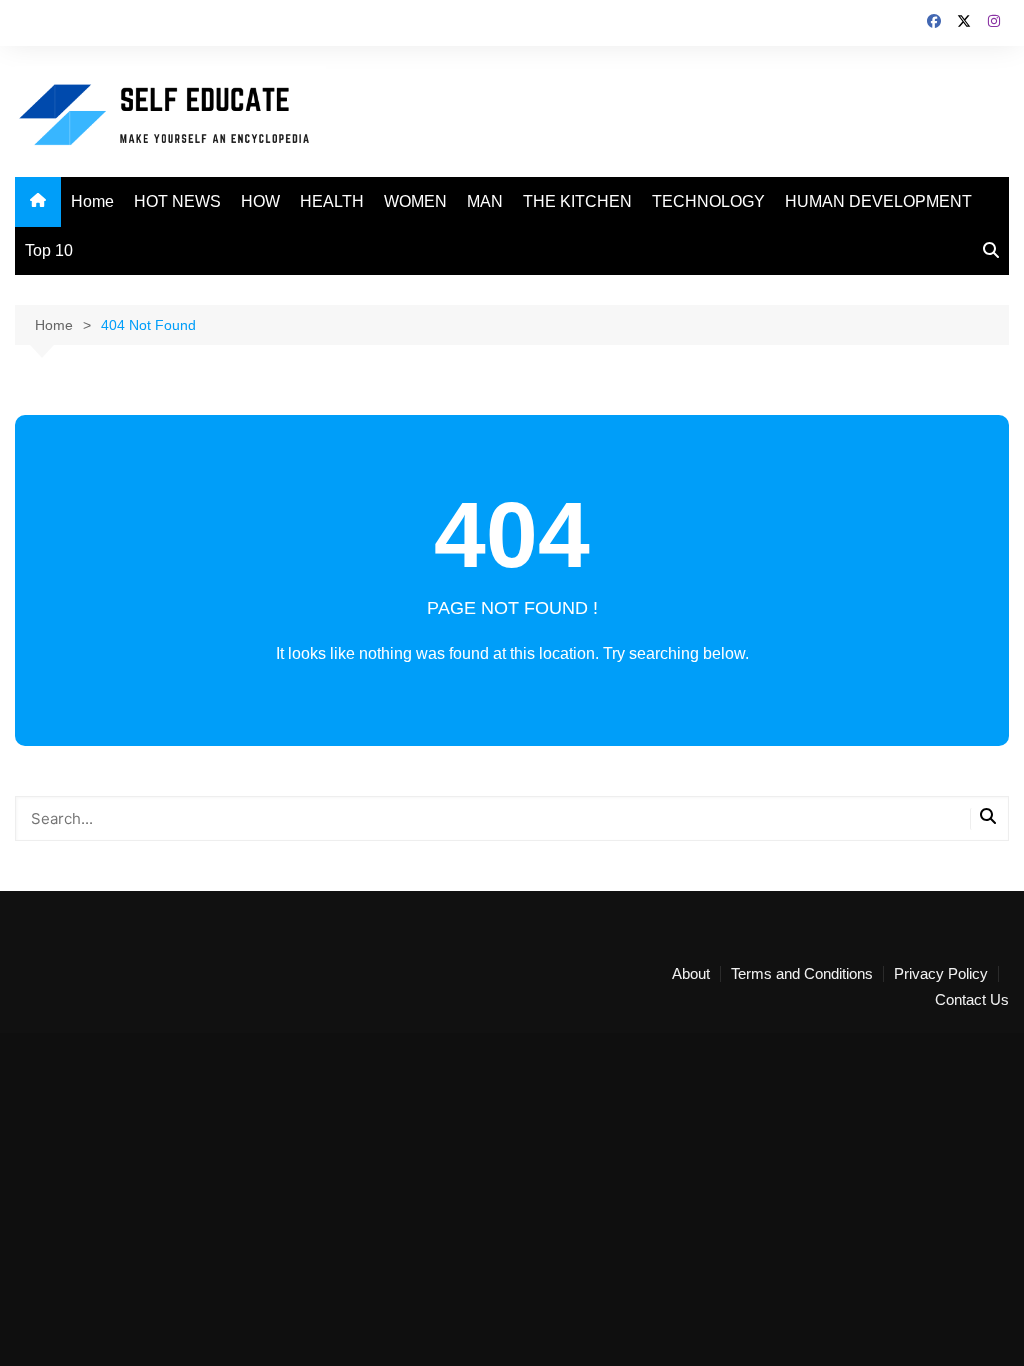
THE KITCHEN (577, 201)
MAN (485, 201)
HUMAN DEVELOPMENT (878, 201)
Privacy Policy (941, 974)
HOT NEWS (177, 201)
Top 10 (49, 250)
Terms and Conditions (802, 974)
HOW (260, 201)
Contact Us (972, 1000)
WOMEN (415, 201)
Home (92, 201)
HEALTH (332, 201)
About (691, 974)
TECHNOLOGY (708, 201)
